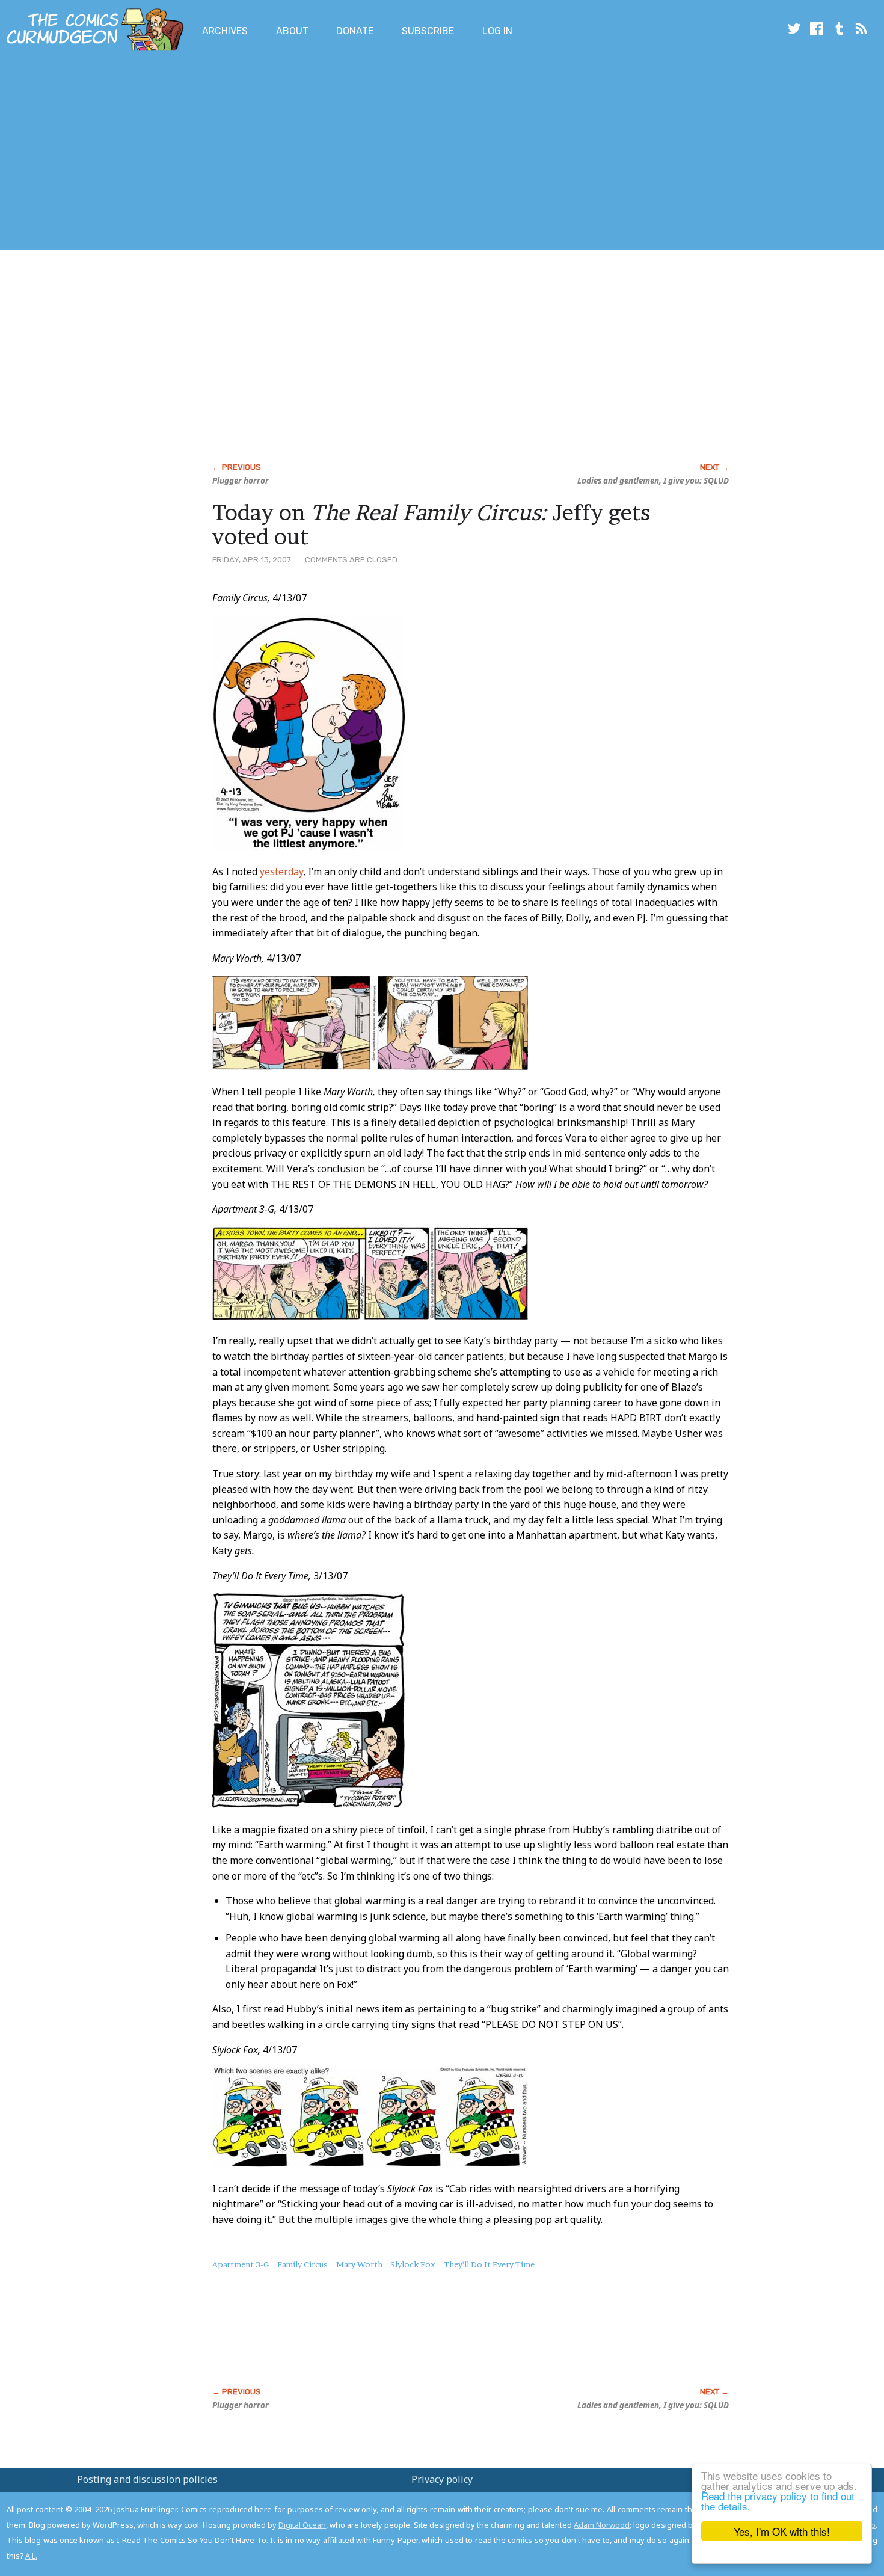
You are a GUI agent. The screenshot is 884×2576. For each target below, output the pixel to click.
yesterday (281, 871)
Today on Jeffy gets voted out (431, 524)
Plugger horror (241, 481)
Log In (497, 31)
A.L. (31, 2556)
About (292, 31)
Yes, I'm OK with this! (782, 2531)
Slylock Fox (413, 2264)
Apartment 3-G (241, 2264)
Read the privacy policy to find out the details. (778, 2501)
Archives (225, 31)
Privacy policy (442, 2479)
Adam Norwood (602, 2525)
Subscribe (428, 31)
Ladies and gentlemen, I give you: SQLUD (653, 481)
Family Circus (302, 2264)
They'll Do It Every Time (489, 2264)
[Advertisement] (219, 152)
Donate (355, 31)
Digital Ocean (302, 2525)
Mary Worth (359, 2264)
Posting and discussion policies (147, 2479)
